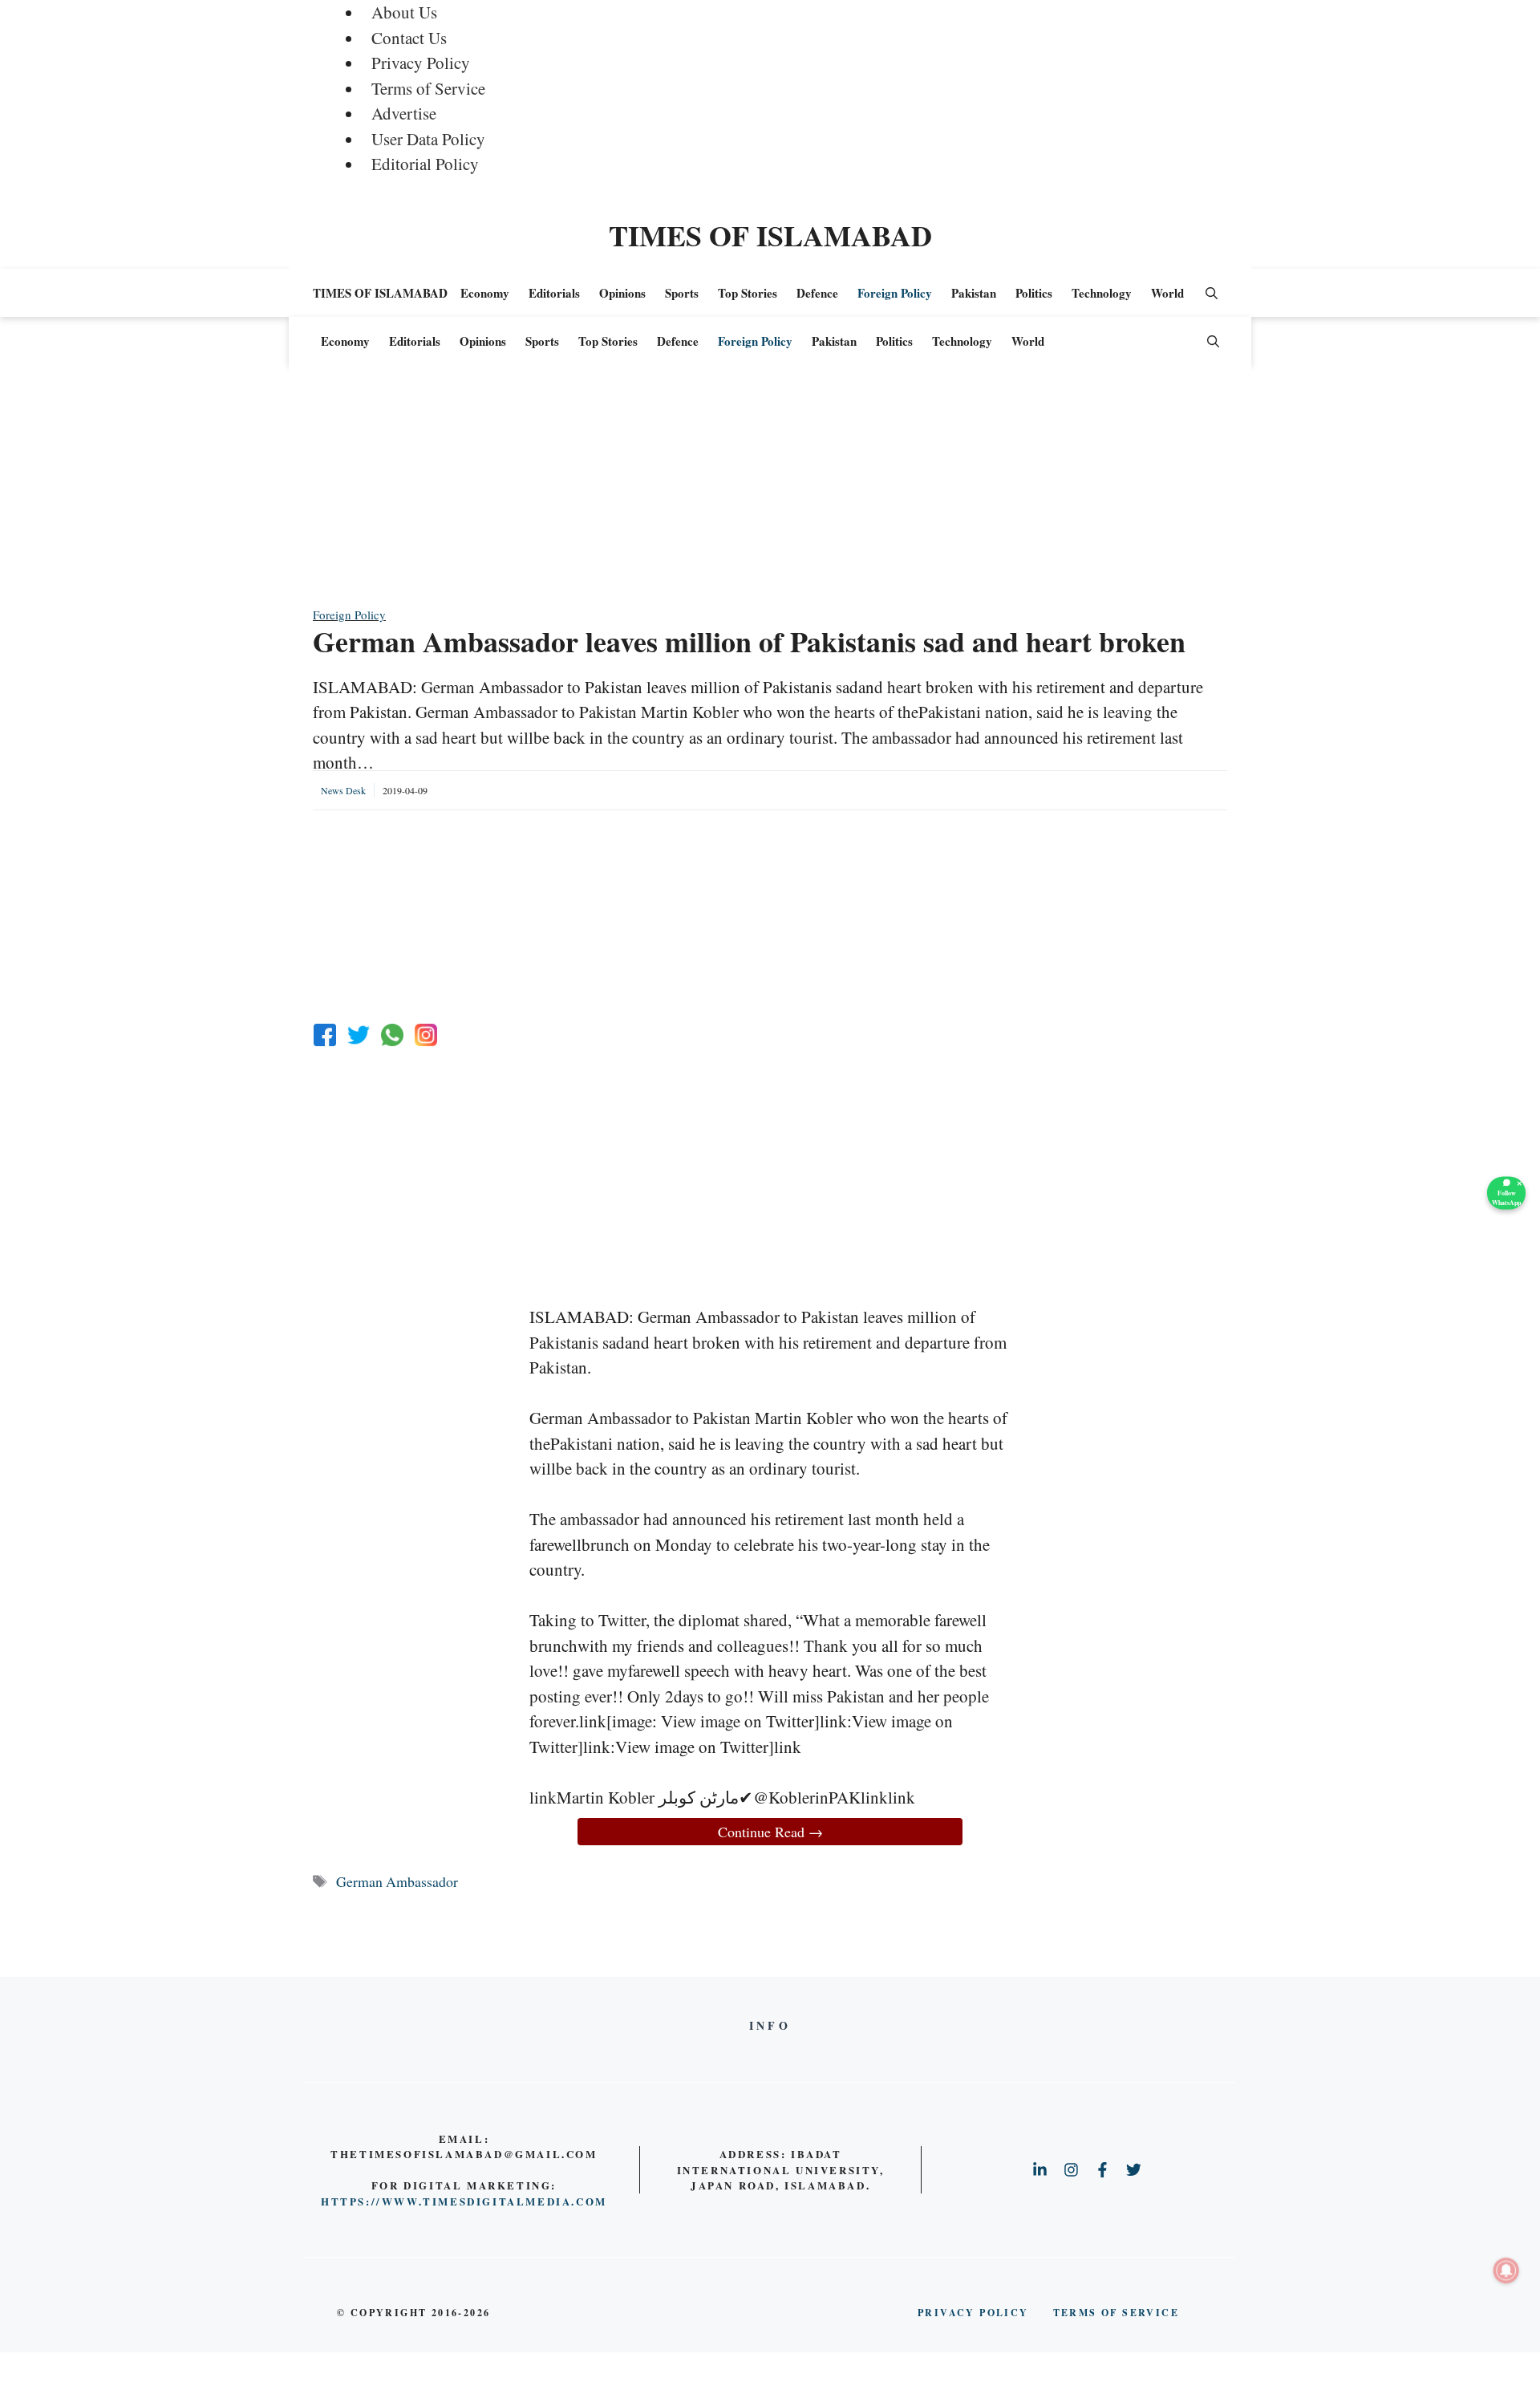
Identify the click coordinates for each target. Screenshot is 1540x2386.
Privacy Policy (421, 63)
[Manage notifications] (1506, 2270)
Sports (682, 293)
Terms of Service (428, 88)
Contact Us (409, 38)
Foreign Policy (895, 293)
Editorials (554, 293)
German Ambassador (397, 1881)
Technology (1102, 293)
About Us (404, 12)
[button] (1212, 293)
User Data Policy (428, 139)
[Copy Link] (426, 1035)
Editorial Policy (425, 164)
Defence (817, 293)
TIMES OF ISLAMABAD (770, 235)
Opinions (622, 293)
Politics (1034, 293)
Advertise (404, 113)
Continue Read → (770, 1832)
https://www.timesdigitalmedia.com (464, 2201)
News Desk (343, 790)
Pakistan (974, 293)
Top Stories (748, 293)
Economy (485, 293)
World (1167, 293)
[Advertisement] (770, 493)
